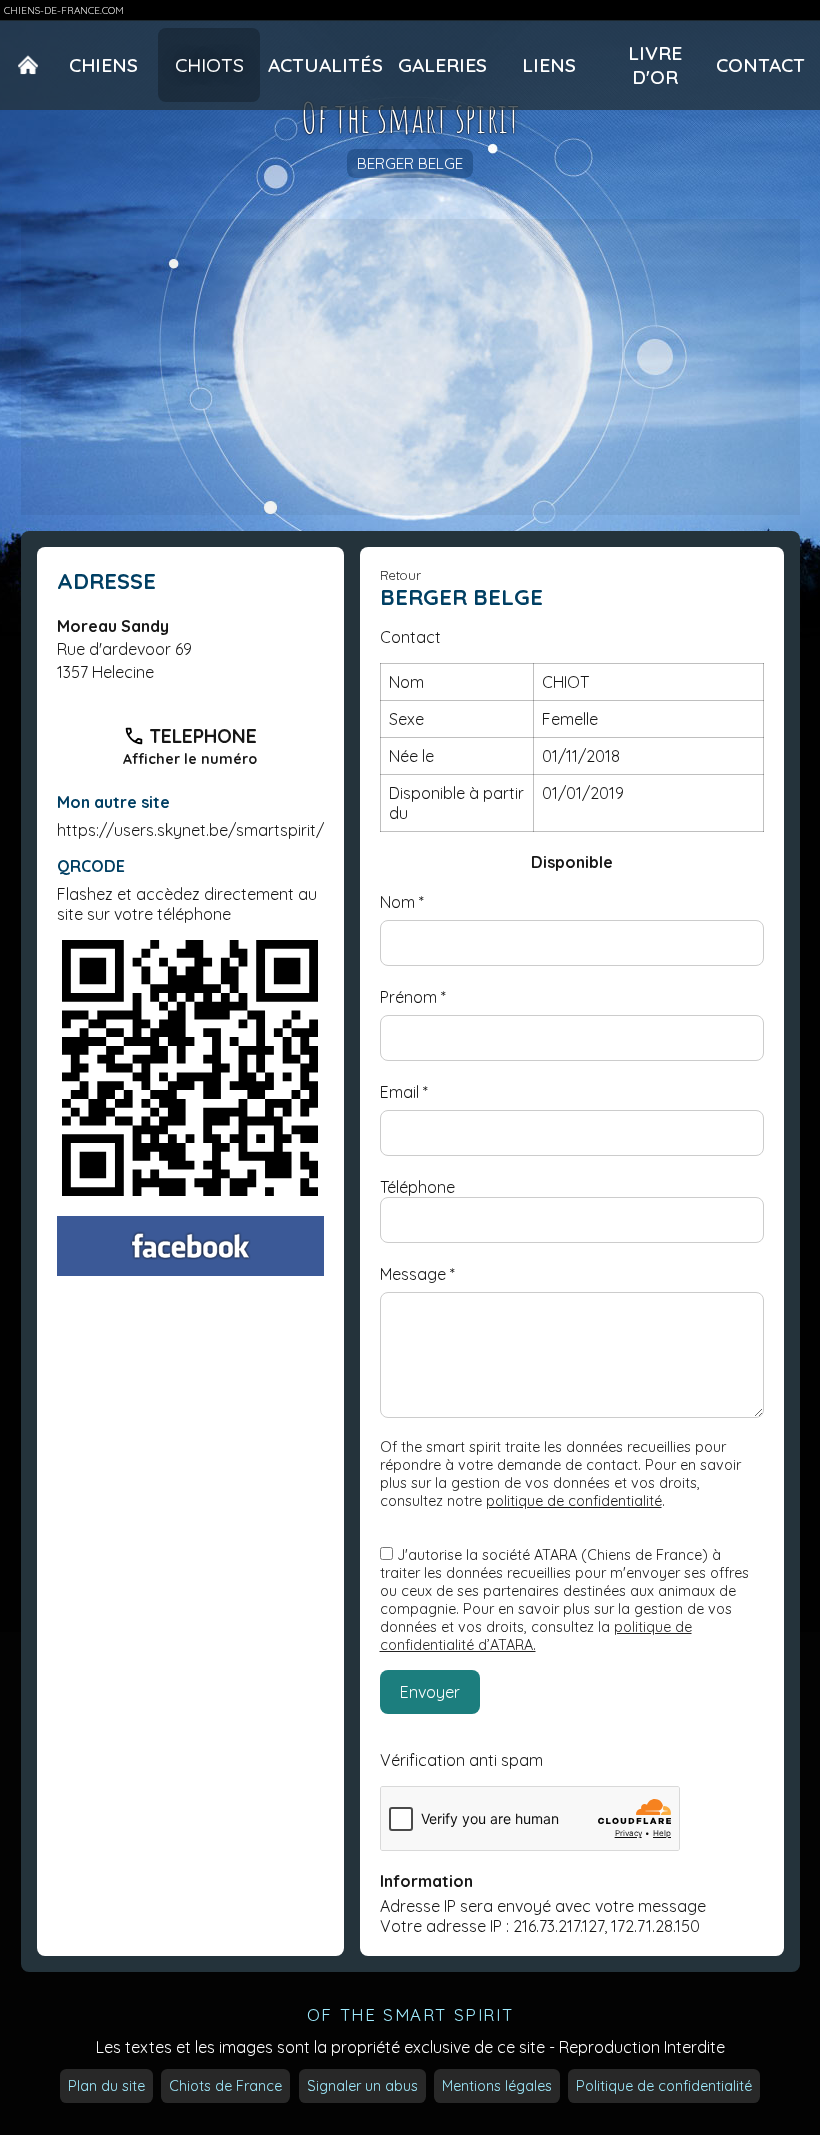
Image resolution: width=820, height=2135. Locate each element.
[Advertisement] (410, 367)
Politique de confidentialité (664, 2086)
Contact (760, 65)
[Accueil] (28, 65)
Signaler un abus (362, 2086)
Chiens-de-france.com (64, 10)
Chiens (103, 65)
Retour (400, 575)
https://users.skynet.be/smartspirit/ (190, 830)
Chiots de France (225, 2086)
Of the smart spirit (410, 117)
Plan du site (106, 2086)
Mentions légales (497, 2086)
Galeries (442, 65)
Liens (549, 65)
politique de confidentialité (574, 1501)
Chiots (209, 65)
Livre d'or (655, 65)
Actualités (325, 65)
